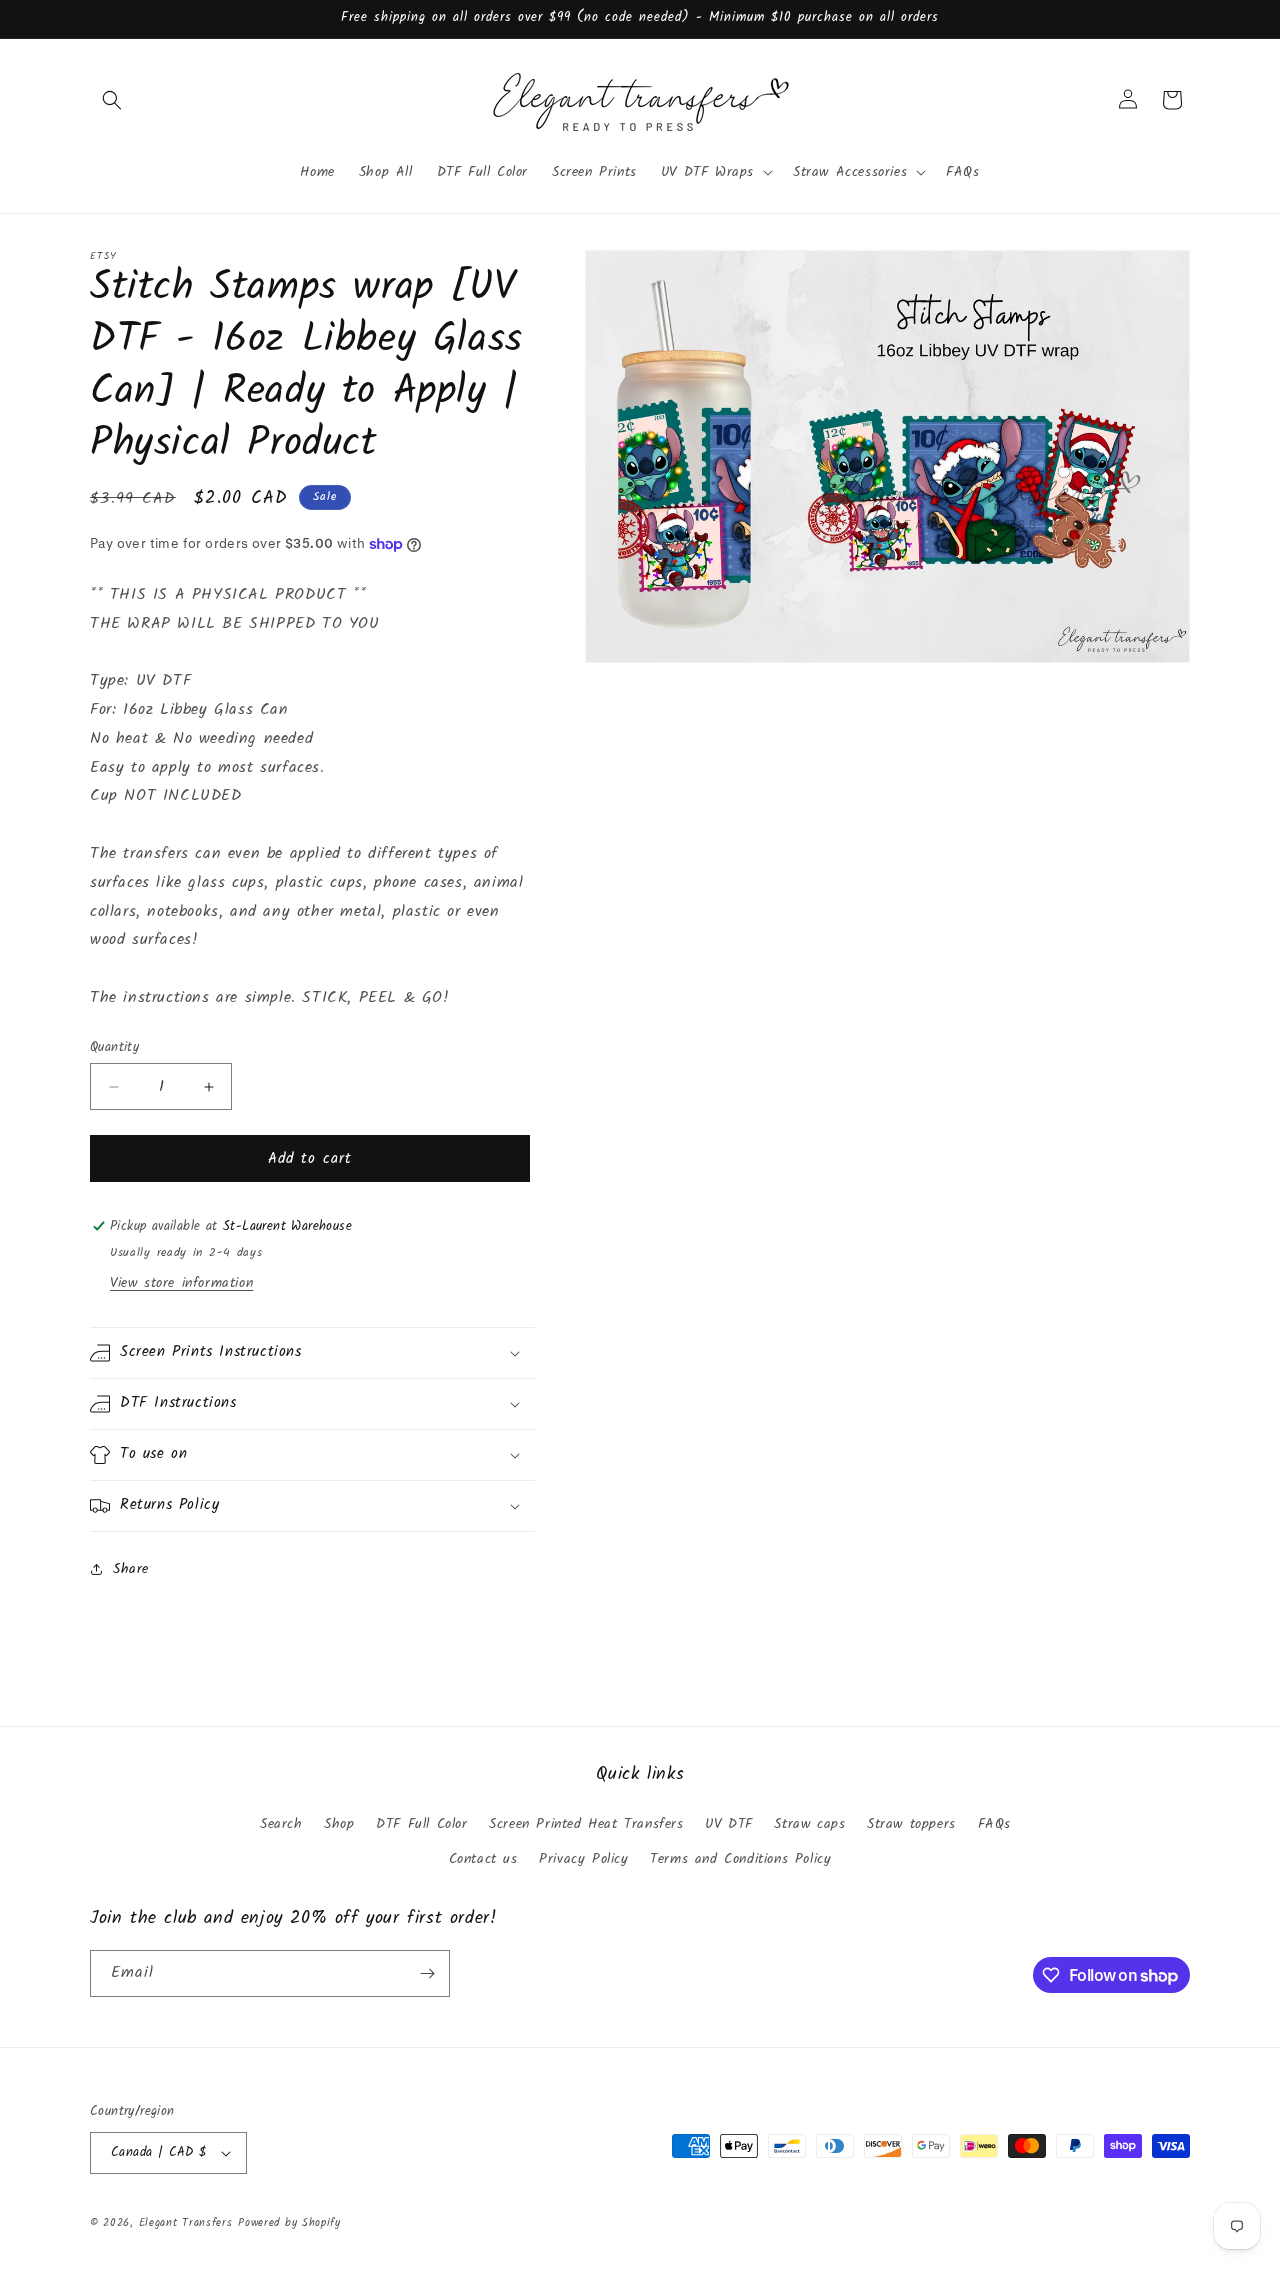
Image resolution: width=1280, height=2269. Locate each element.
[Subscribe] (427, 1973)
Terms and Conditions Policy (740, 1859)
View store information (181, 1283)
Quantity (114, 1048)
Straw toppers (911, 1824)
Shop (339, 1824)
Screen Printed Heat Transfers (586, 1824)
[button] (112, 100)
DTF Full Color (421, 1824)
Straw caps (809, 1824)
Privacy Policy (583, 1859)
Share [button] (131, 1569)
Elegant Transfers (186, 2223)
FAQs (994, 1824)
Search (281, 1824)
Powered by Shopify (289, 2223)
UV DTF (729, 1824)
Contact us (483, 1859)
